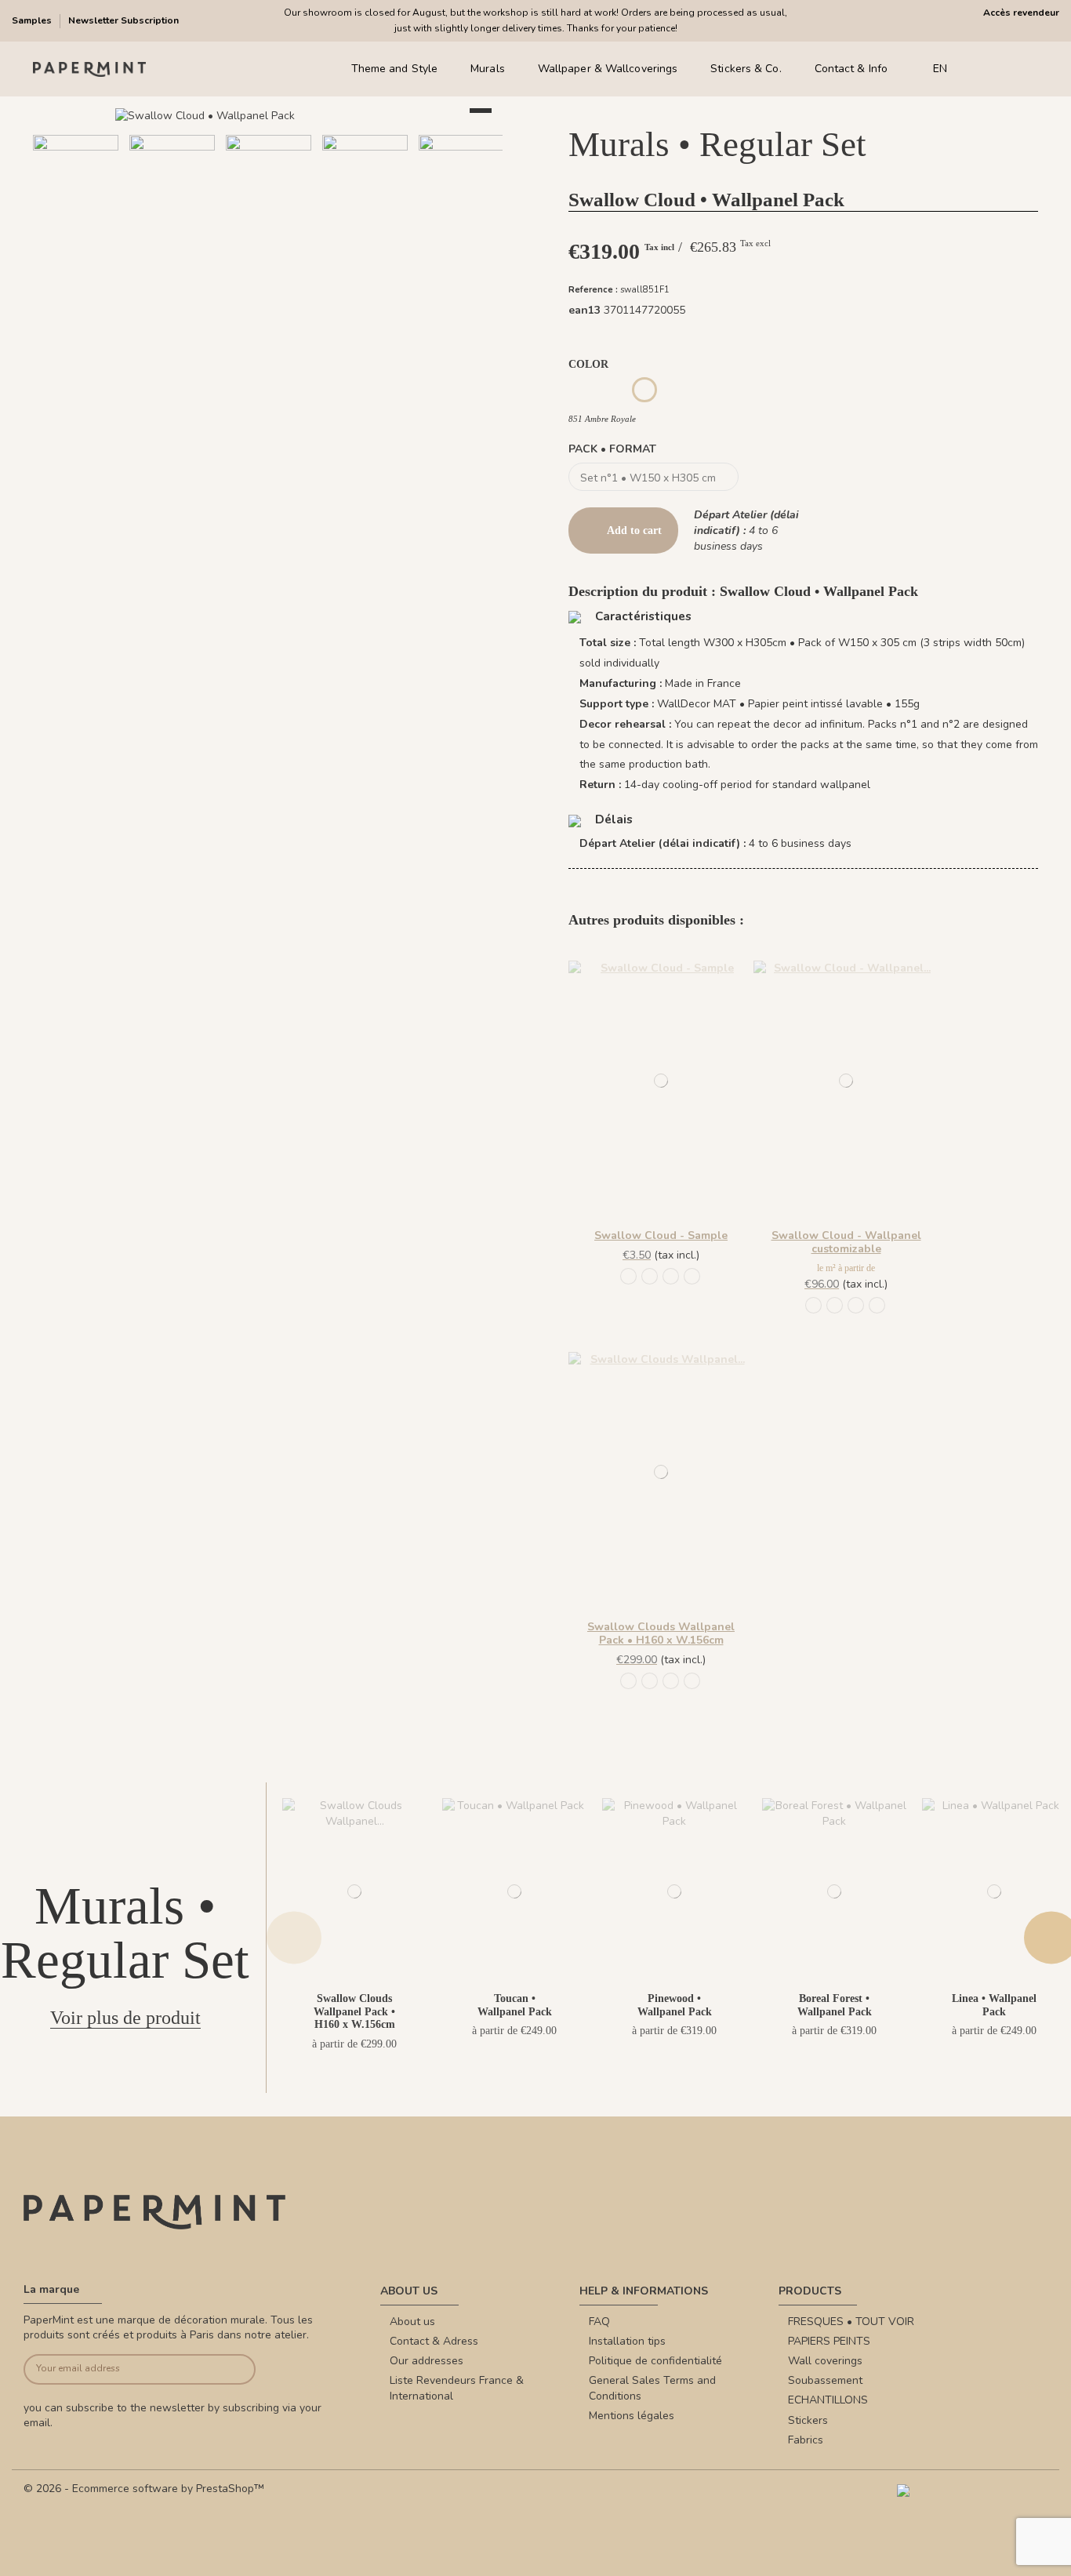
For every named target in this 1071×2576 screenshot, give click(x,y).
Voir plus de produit (125, 2018)
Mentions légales (632, 2416)
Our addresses (427, 2361)
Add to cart (634, 530)
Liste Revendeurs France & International (457, 2388)
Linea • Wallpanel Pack (994, 2005)
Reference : (593, 290)
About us (412, 2322)
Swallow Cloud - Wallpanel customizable (846, 1242)
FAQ (599, 2322)
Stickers (808, 2420)
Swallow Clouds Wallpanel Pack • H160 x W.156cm (661, 1633)
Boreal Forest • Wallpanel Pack (835, 2005)
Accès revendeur (1021, 13)
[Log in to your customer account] (1008, 69)
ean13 (585, 310)
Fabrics (806, 2440)
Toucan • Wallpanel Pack (515, 2005)
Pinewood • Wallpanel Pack (675, 2005)
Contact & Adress (434, 2341)
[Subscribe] (231, 2369)
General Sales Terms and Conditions (652, 2388)
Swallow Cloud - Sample (661, 1235)
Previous (294, 1937)
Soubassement (825, 2380)
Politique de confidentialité (655, 2361)
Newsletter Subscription (123, 20)
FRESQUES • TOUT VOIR (851, 2322)
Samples (33, 20)
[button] (212, 255)
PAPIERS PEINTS (829, 2341)
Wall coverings (825, 2361)
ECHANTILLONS (828, 2400)
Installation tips (627, 2341)
